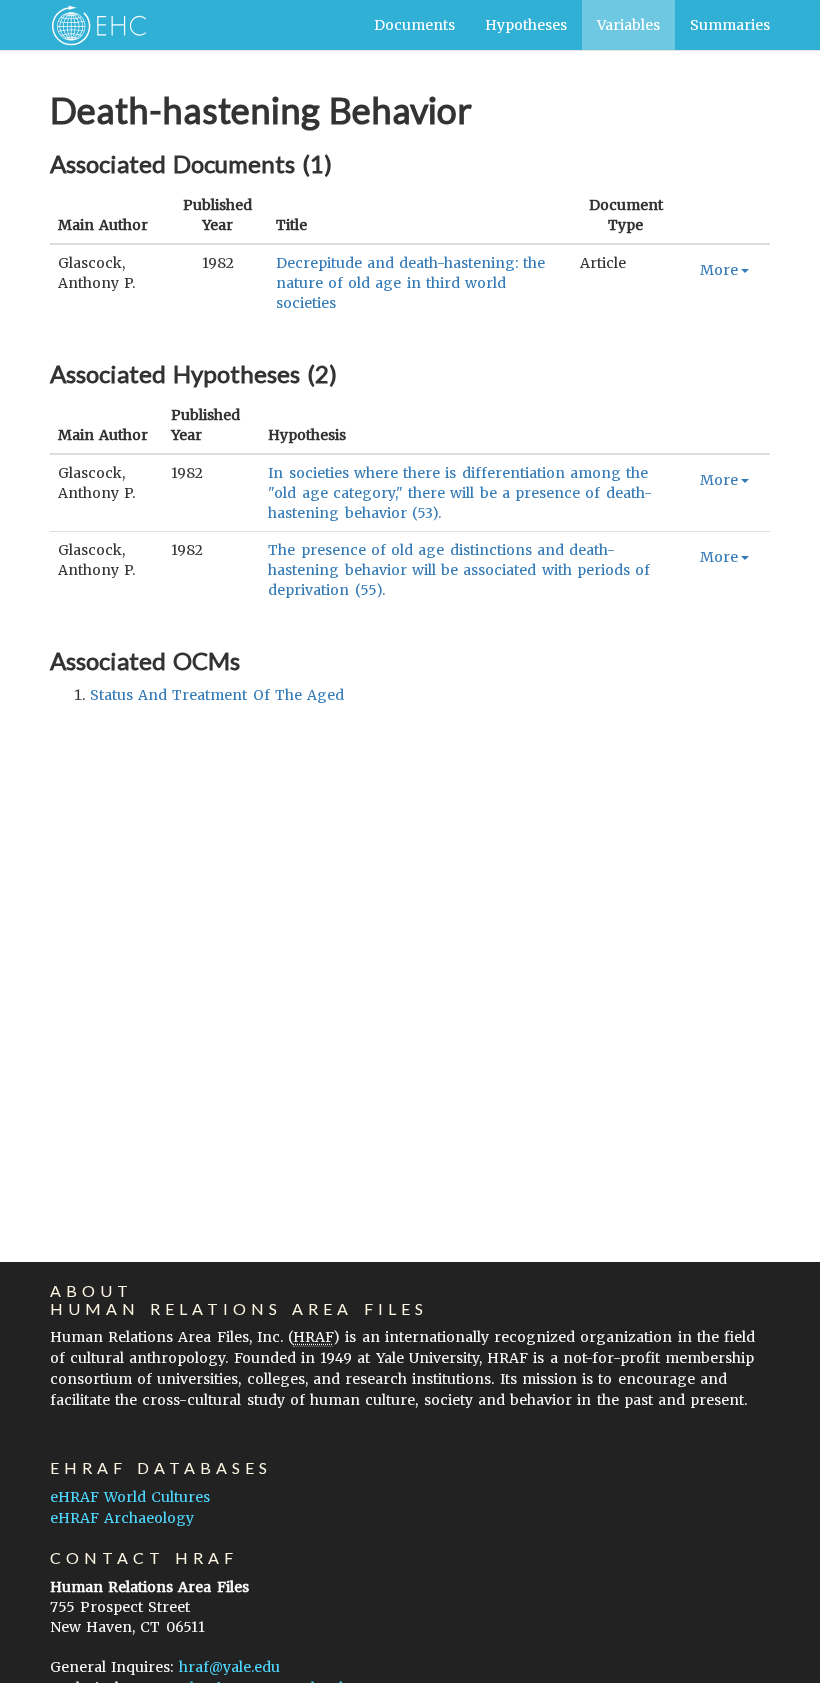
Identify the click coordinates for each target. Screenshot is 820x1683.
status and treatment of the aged (217, 695)
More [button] (719, 270)
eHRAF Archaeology (122, 1518)
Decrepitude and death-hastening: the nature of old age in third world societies (411, 283)
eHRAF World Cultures (130, 1497)
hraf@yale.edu (229, 1667)
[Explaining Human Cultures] (92, 25)
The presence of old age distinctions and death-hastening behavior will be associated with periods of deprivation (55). (459, 570)
